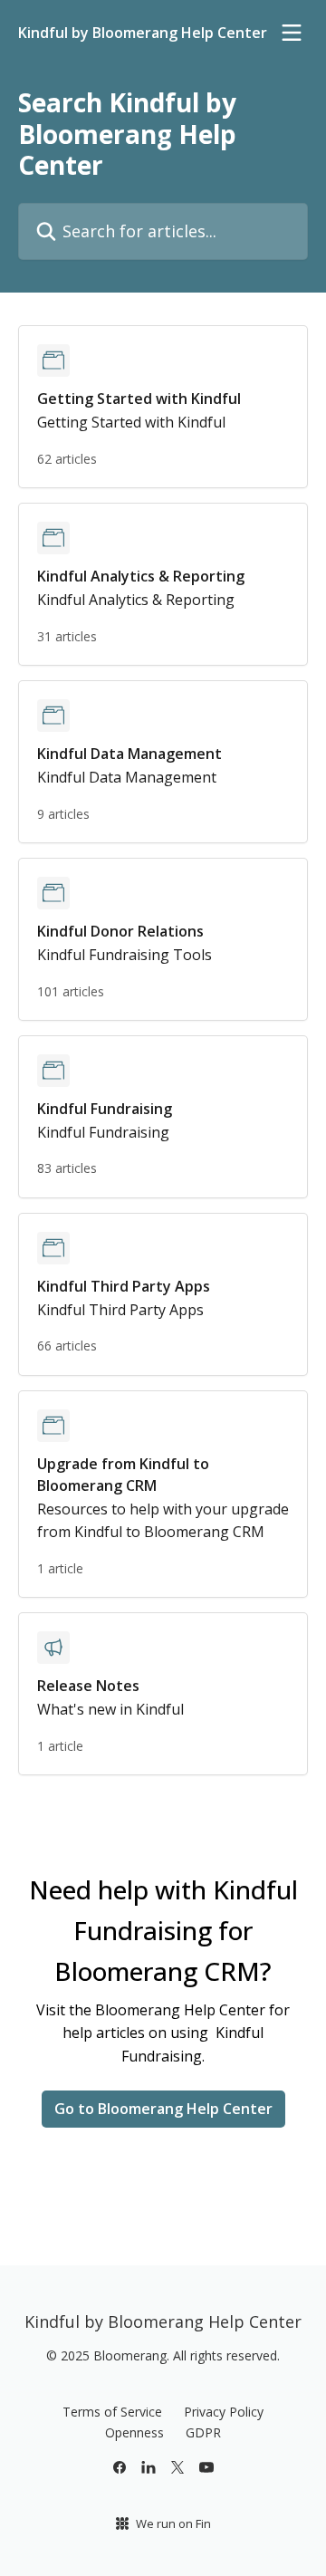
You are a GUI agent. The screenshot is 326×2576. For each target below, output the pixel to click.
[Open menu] (292, 33)
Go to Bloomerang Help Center (163, 2109)
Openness (134, 2432)
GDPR (203, 2432)
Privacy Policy (224, 2412)
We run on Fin (173, 2523)
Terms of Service (112, 2412)
